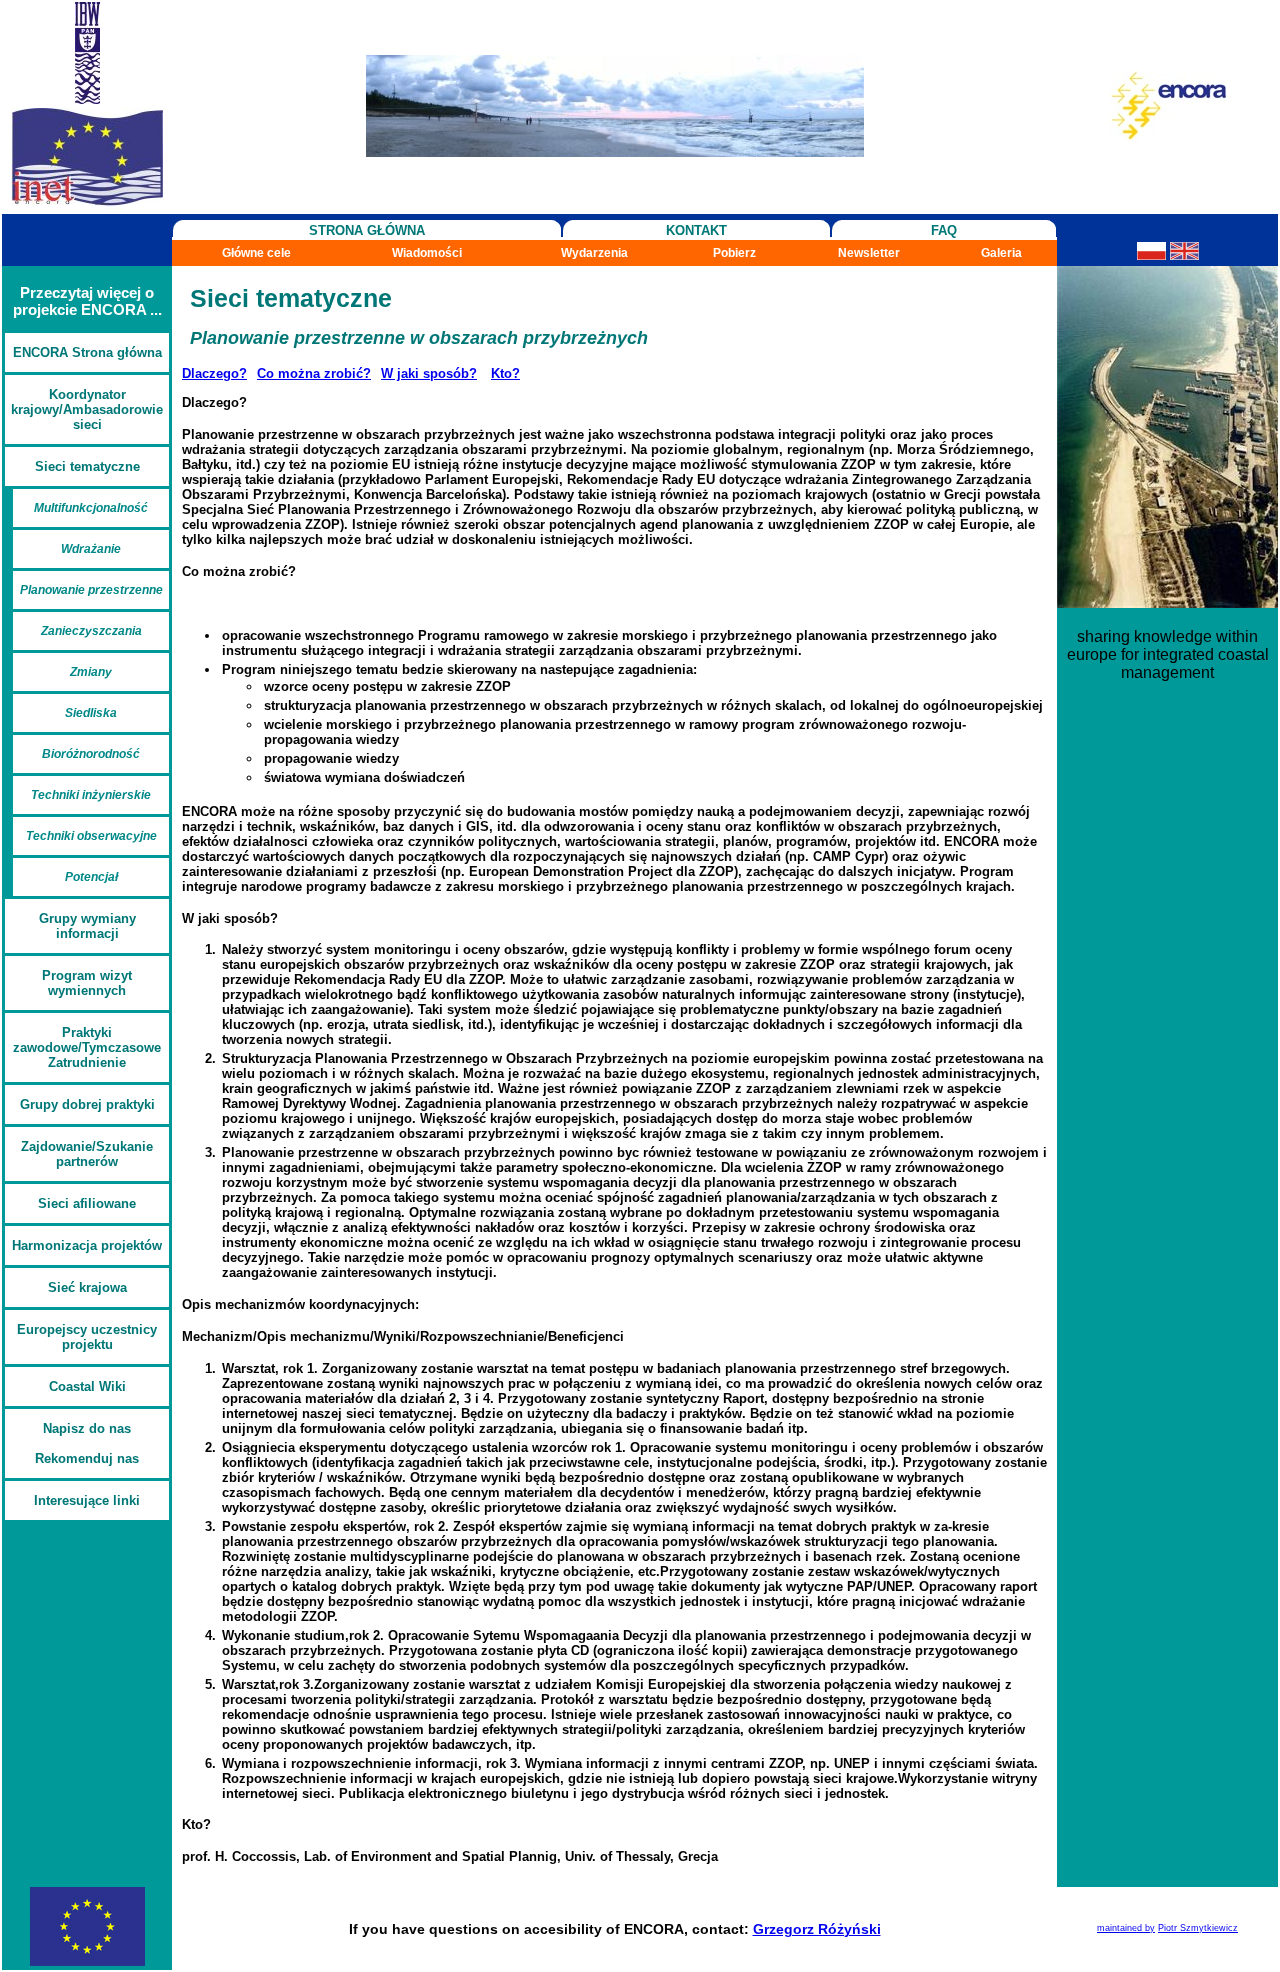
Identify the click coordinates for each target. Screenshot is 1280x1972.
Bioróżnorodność (91, 754)
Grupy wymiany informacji (87, 926)
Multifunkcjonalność (91, 508)
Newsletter (869, 253)
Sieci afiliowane (87, 1203)
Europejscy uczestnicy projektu (87, 1337)
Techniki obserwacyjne (91, 836)
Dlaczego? (214, 373)
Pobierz (734, 253)
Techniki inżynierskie (91, 795)
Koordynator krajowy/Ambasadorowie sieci (87, 409)
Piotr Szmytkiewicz (1198, 1928)
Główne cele (256, 253)
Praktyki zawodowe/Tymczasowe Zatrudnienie (87, 1047)
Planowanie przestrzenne (91, 590)
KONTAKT (696, 230)
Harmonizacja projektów (87, 1245)
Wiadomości (427, 253)
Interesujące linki (87, 1500)
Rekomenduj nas (87, 1458)
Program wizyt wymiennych (87, 983)
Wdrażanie (91, 549)
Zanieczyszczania (91, 631)
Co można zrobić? (314, 373)
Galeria (1001, 253)
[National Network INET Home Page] (87, 204)
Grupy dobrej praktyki (87, 1104)
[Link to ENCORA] (1167, 135)
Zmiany (91, 672)
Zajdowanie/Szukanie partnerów (87, 1154)
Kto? (505, 373)
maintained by (1126, 1928)
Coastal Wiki (87, 1386)
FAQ (944, 230)
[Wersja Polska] (1151, 254)
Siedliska (91, 713)
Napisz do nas (87, 1428)
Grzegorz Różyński (817, 1929)
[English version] (1184, 254)
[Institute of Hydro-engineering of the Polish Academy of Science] (87, 98)
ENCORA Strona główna (87, 352)
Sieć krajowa (87, 1287)
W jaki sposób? (429, 373)
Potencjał (91, 877)
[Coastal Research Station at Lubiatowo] (615, 151)
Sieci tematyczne (87, 466)
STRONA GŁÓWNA (367, 230)
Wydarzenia (594, 253)
